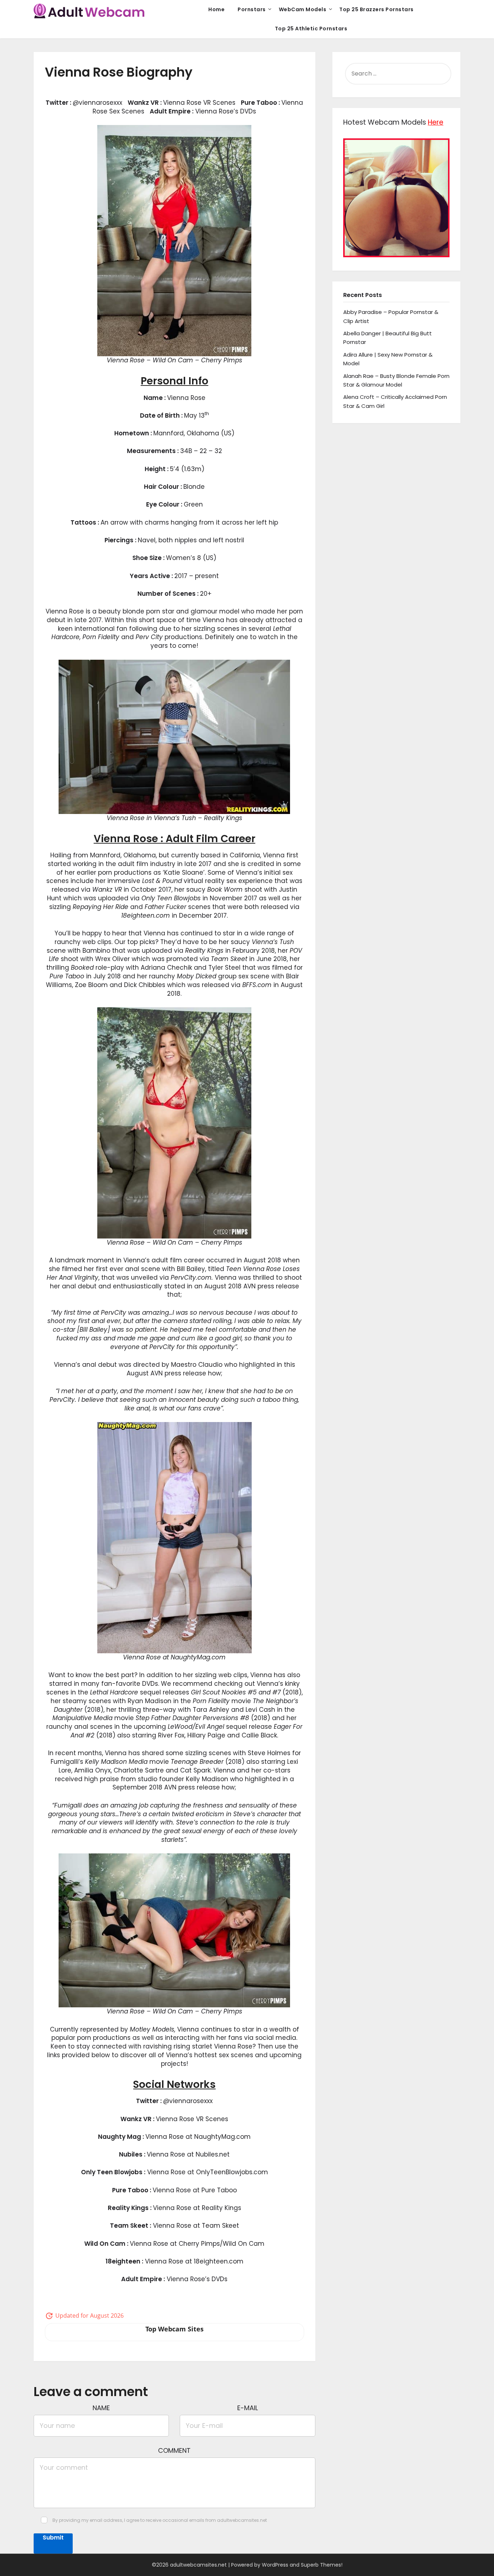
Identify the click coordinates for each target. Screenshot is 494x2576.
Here (436, 122)
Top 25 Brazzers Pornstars (376, 9)
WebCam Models (303, 9)
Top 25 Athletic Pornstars (311, 29)
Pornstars (252, 9)
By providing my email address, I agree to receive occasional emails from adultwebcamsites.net (160, 2520)
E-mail (248, 2408)
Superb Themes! (322, 2565)
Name (101, 2408)
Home (216, 9)
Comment (174, 2450)
